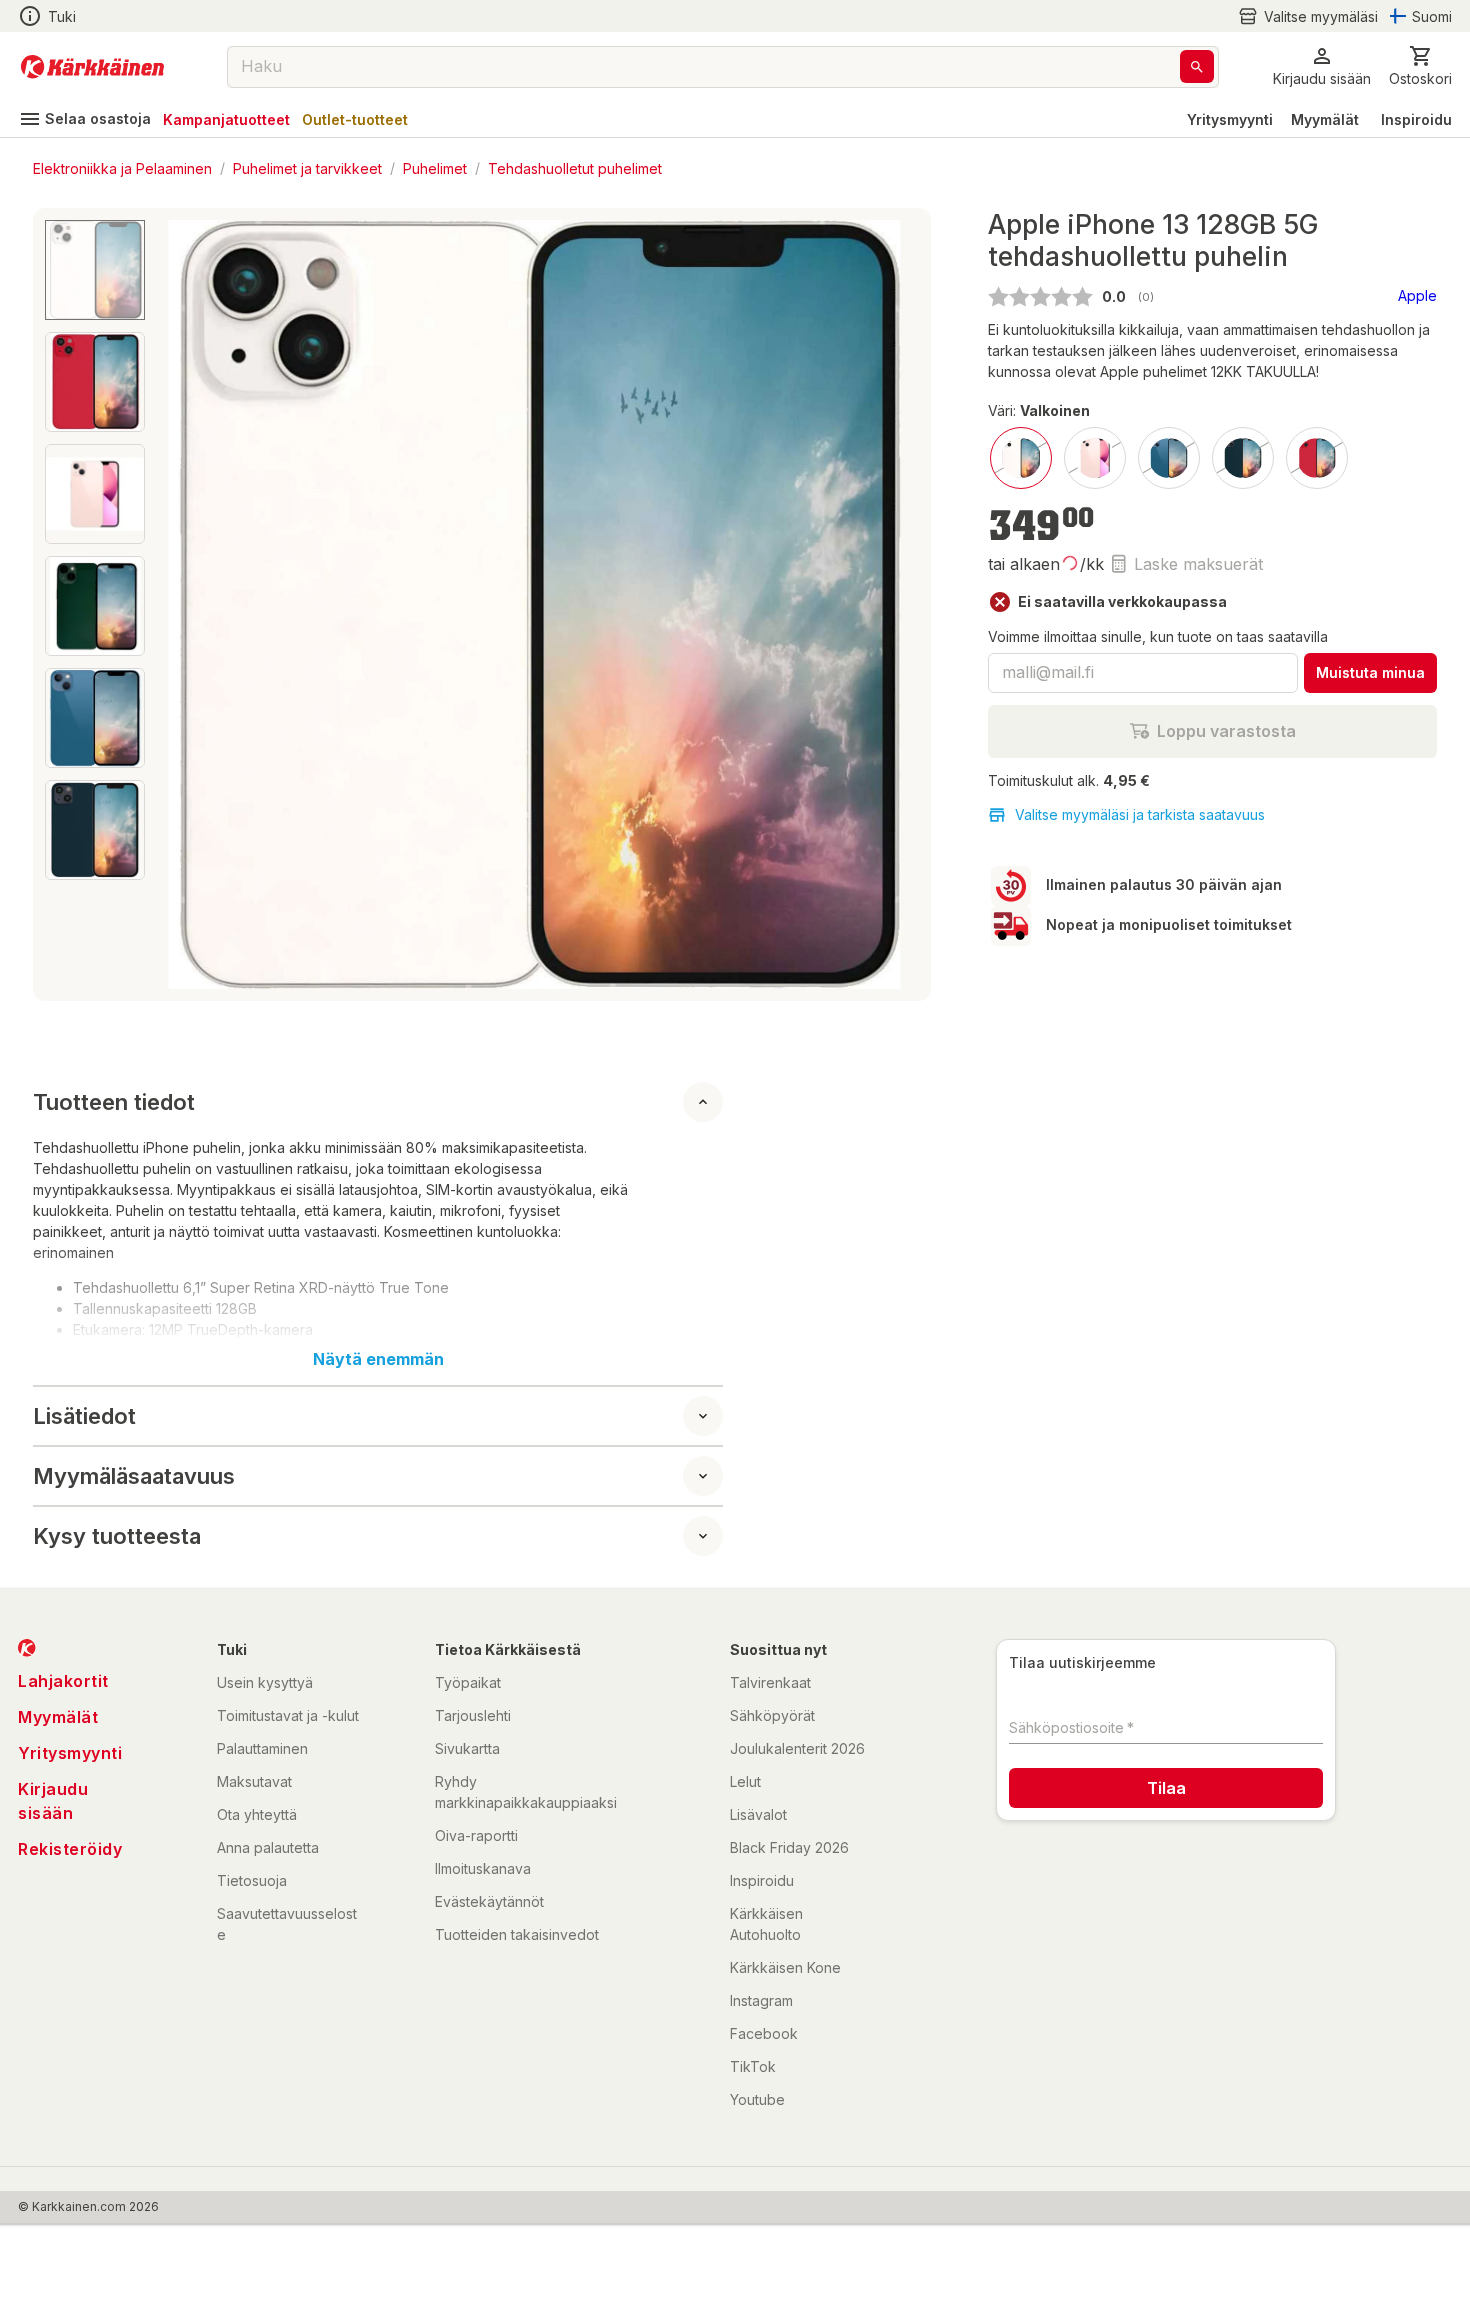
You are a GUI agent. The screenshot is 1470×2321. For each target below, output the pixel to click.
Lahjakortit (63, 1681)
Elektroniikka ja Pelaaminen (122, 167)
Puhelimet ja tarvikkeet (307, 167)
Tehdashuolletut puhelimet (575, 167)
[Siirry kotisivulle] (92, 67)
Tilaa (1166, 1788)
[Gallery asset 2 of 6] (95, 382)
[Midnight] (1243, 458)
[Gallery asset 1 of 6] (534, 604)
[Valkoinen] (1021, 458)
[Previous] (177, 605)
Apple (1417, 295)
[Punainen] (1317, 458)
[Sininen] (1169, 458)
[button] (1308, 16)
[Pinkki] (1095, 458)
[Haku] (1197, 66)
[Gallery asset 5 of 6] (95, 718)
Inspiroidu (1416, 119)
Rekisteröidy (70, 1849)
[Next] (892, 605)
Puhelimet (435, 167)
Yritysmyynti (1230, 119)
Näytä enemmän (378, 1359)
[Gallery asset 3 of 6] (95, 494)
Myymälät (1325, 119)
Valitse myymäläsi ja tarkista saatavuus (1140, 814)
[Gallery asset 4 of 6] (95, 606)
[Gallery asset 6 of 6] (95, 830)
